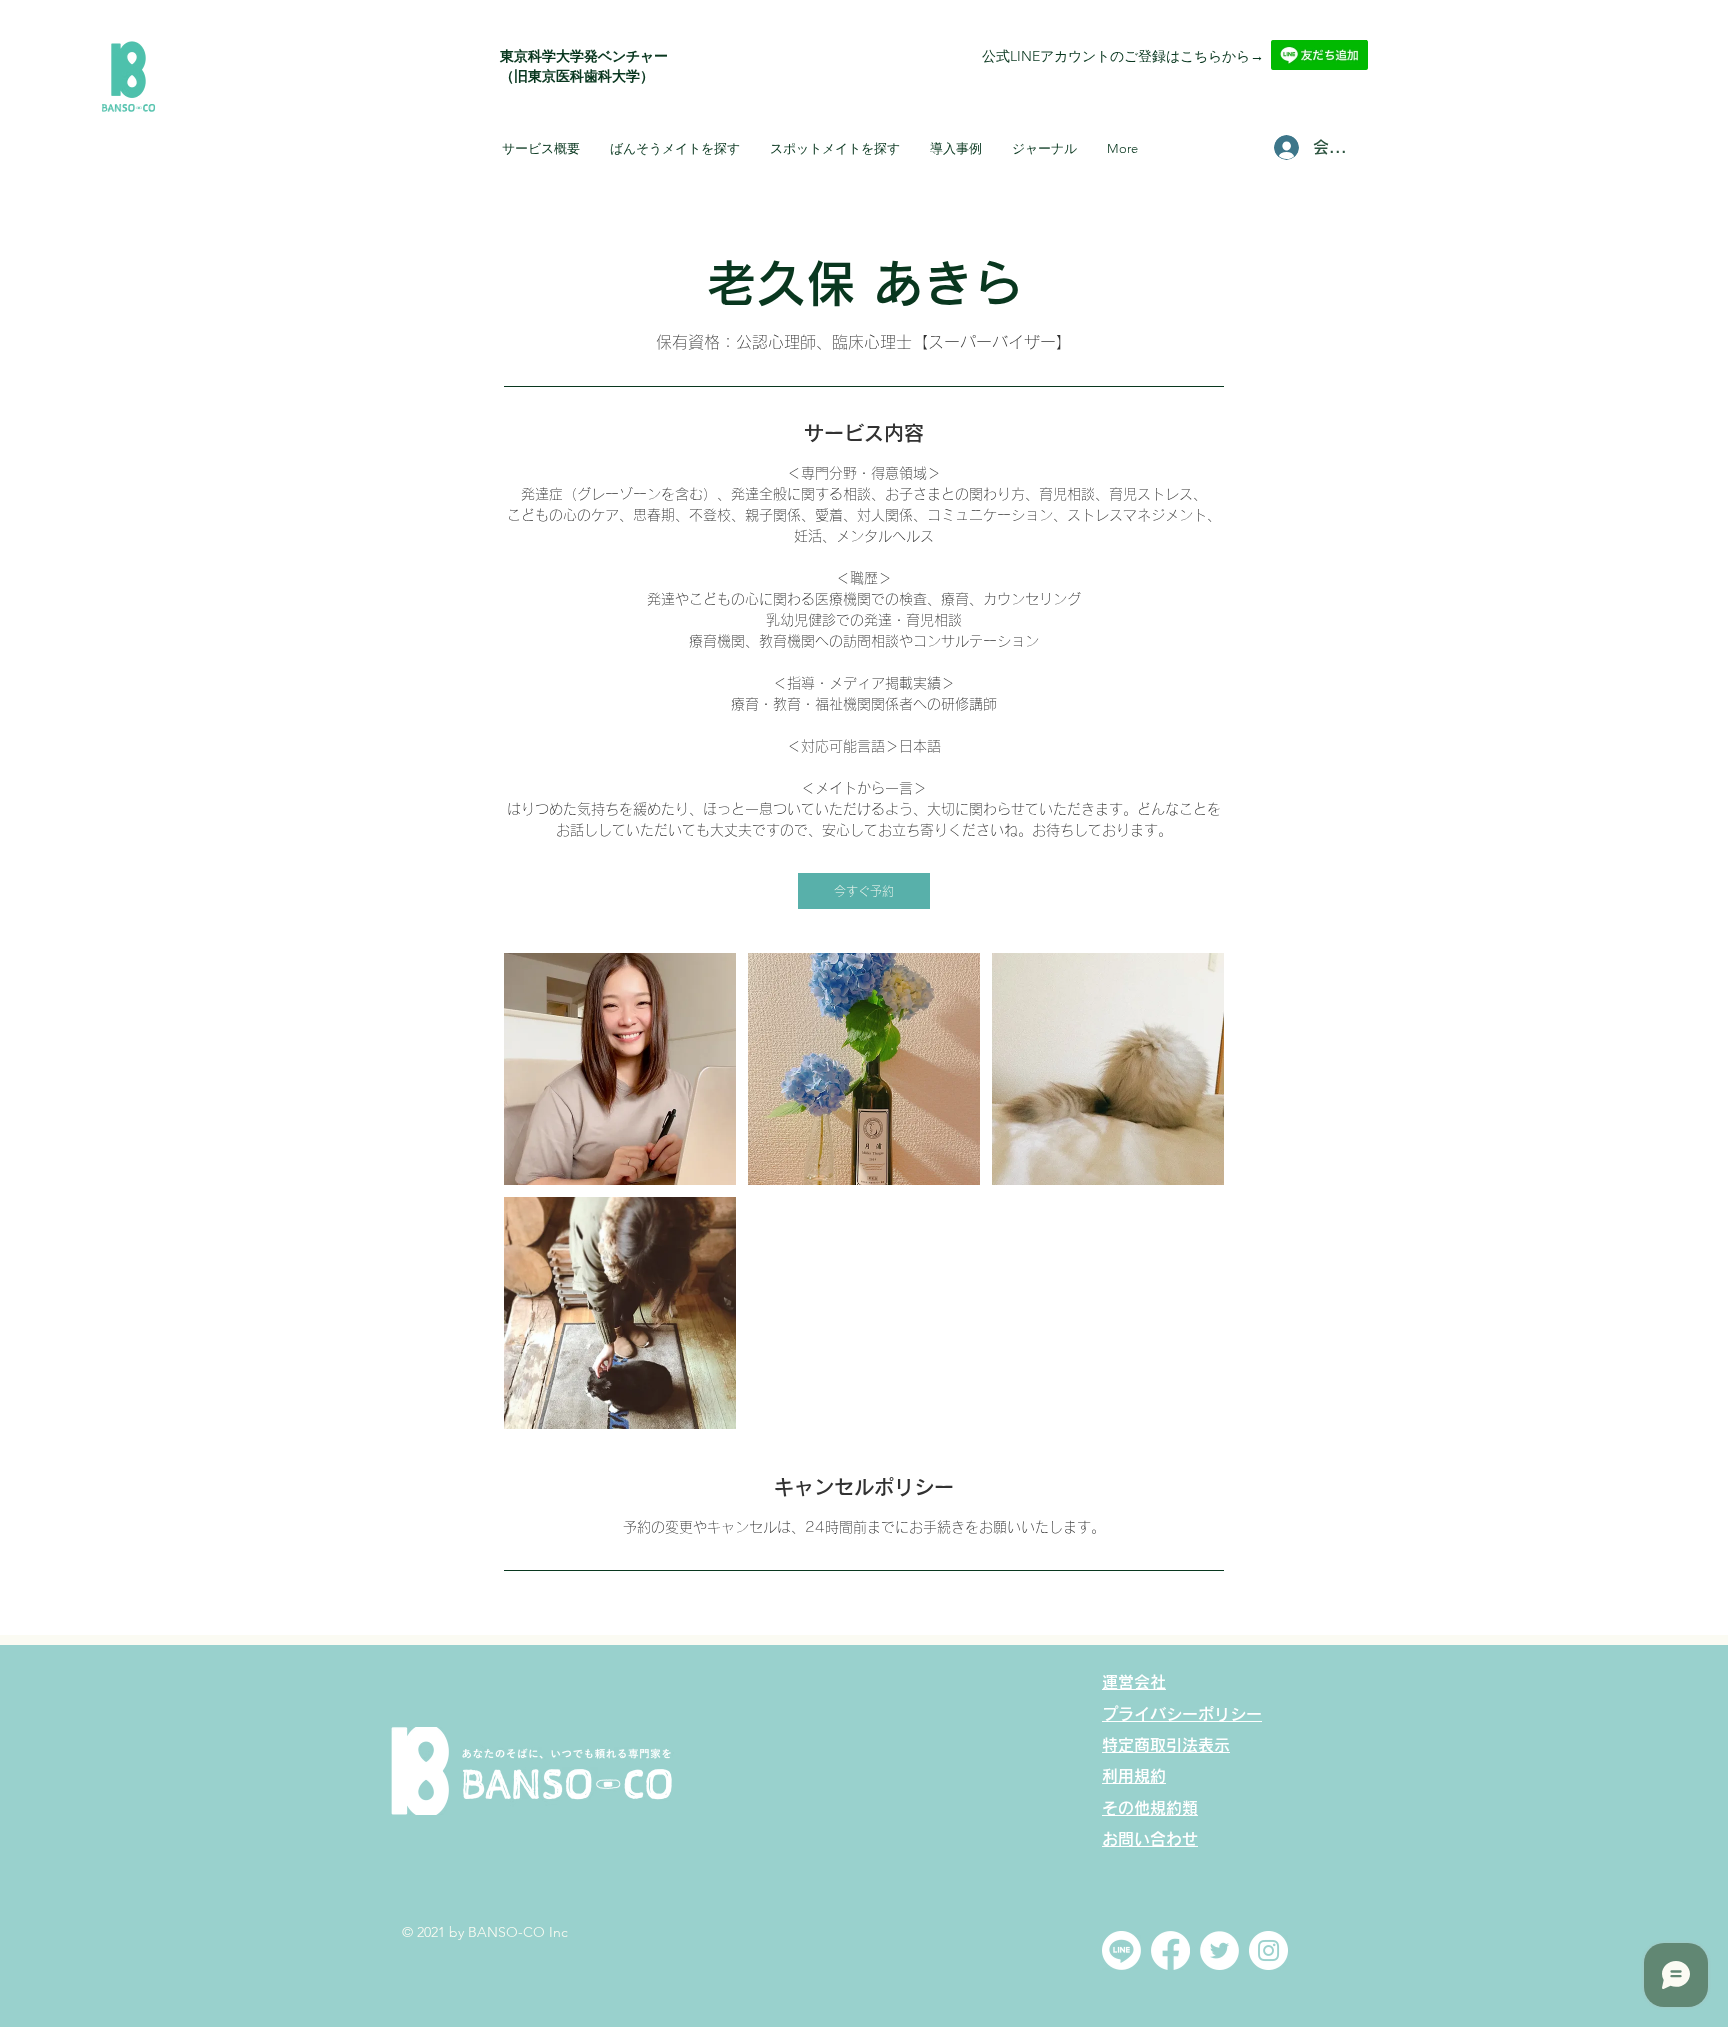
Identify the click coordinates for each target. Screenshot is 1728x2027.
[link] (864, 891)
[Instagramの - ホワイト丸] (1268, 1950)
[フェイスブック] (1170, 1950)
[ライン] (1121, 1950)
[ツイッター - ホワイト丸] (1219, 1950)
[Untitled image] (620, 1069)
